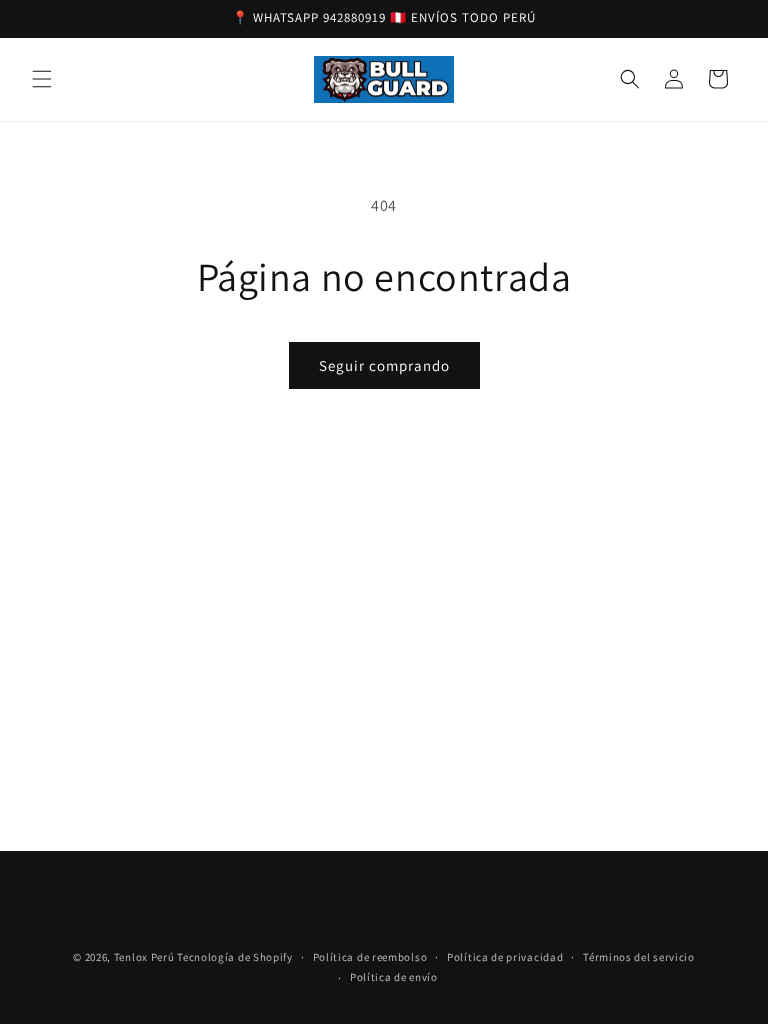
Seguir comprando (384, 365)
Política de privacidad (505, 957)
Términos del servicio (639, 957)
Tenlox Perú (144, 957)
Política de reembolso (370, 957)
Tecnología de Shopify (235, 957)
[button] (42, 79)
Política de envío (394, 977)
